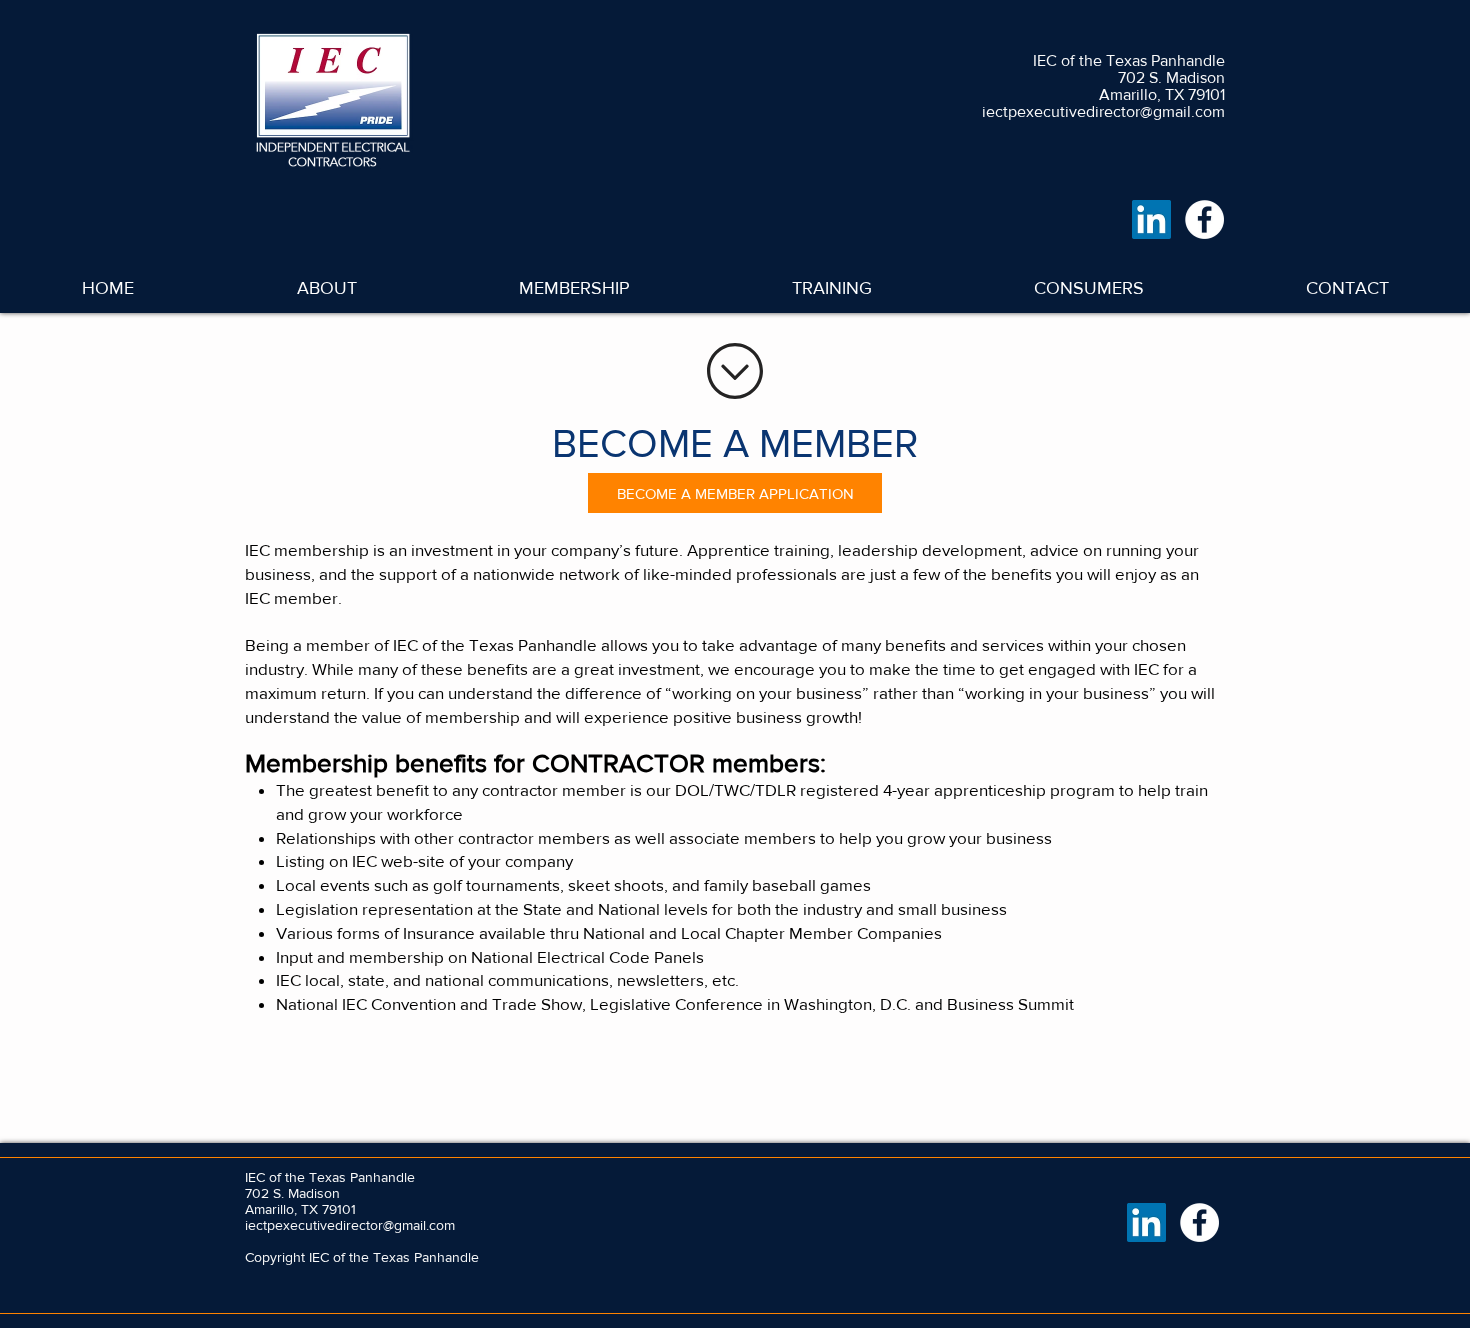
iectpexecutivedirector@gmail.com (1103, 111)
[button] (574, 288)
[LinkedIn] (1151, 219)
